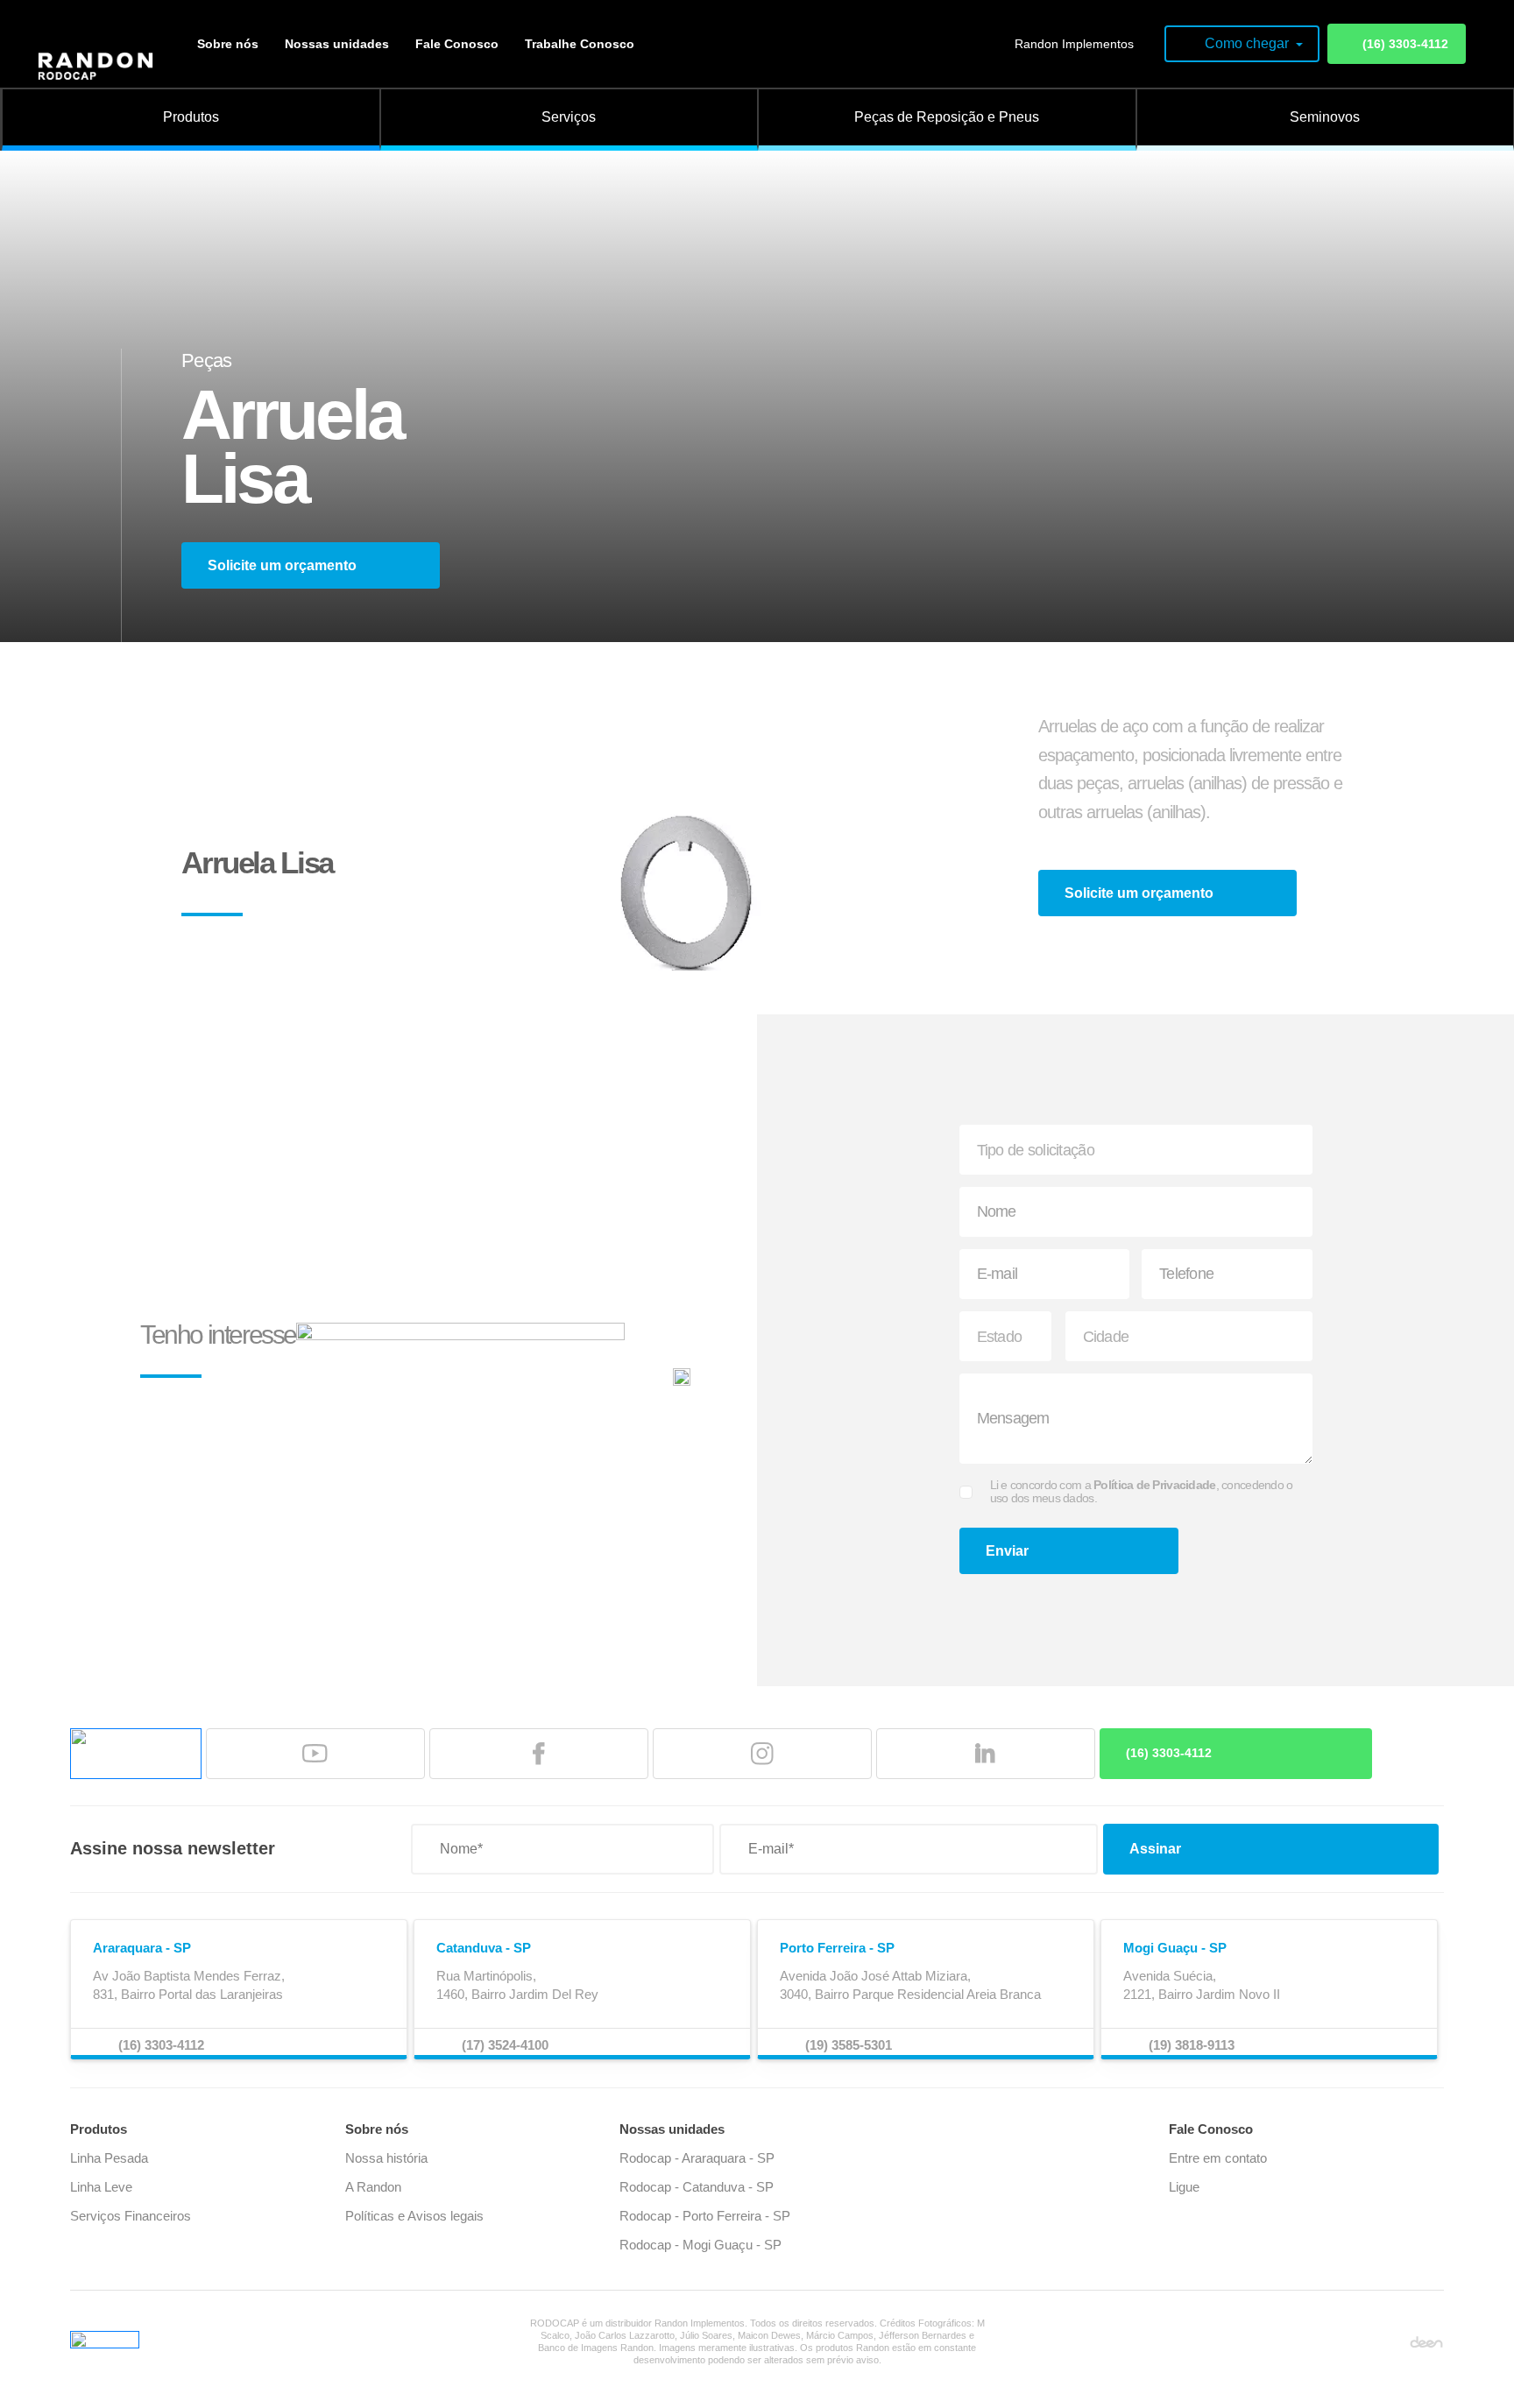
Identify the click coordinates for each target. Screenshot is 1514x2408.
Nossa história (386, 2158)
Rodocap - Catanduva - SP (697, 2187)
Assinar (1155, 1849)
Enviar (1007, 1551)
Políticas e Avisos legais (414, 2216)
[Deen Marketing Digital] (1426, 2341)
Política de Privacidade (1154, 1485)
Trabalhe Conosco (580, 44)
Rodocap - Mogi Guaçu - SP (700, 2245)
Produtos (99, 2129)
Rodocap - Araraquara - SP (697, 2158)
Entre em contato (1218, 2158)
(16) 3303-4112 (1405, 44)
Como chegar (1249, 43)
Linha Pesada (109, 2158)
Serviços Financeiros (131, 2216)
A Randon (373, 2187)
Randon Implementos (1074, 44)
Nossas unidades (337, 44)
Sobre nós (228, 44)
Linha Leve (101, 2187)
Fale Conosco (457, 44)
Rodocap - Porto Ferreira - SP (705, 2216)
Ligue (1184, 2187)
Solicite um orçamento (282, 565)
